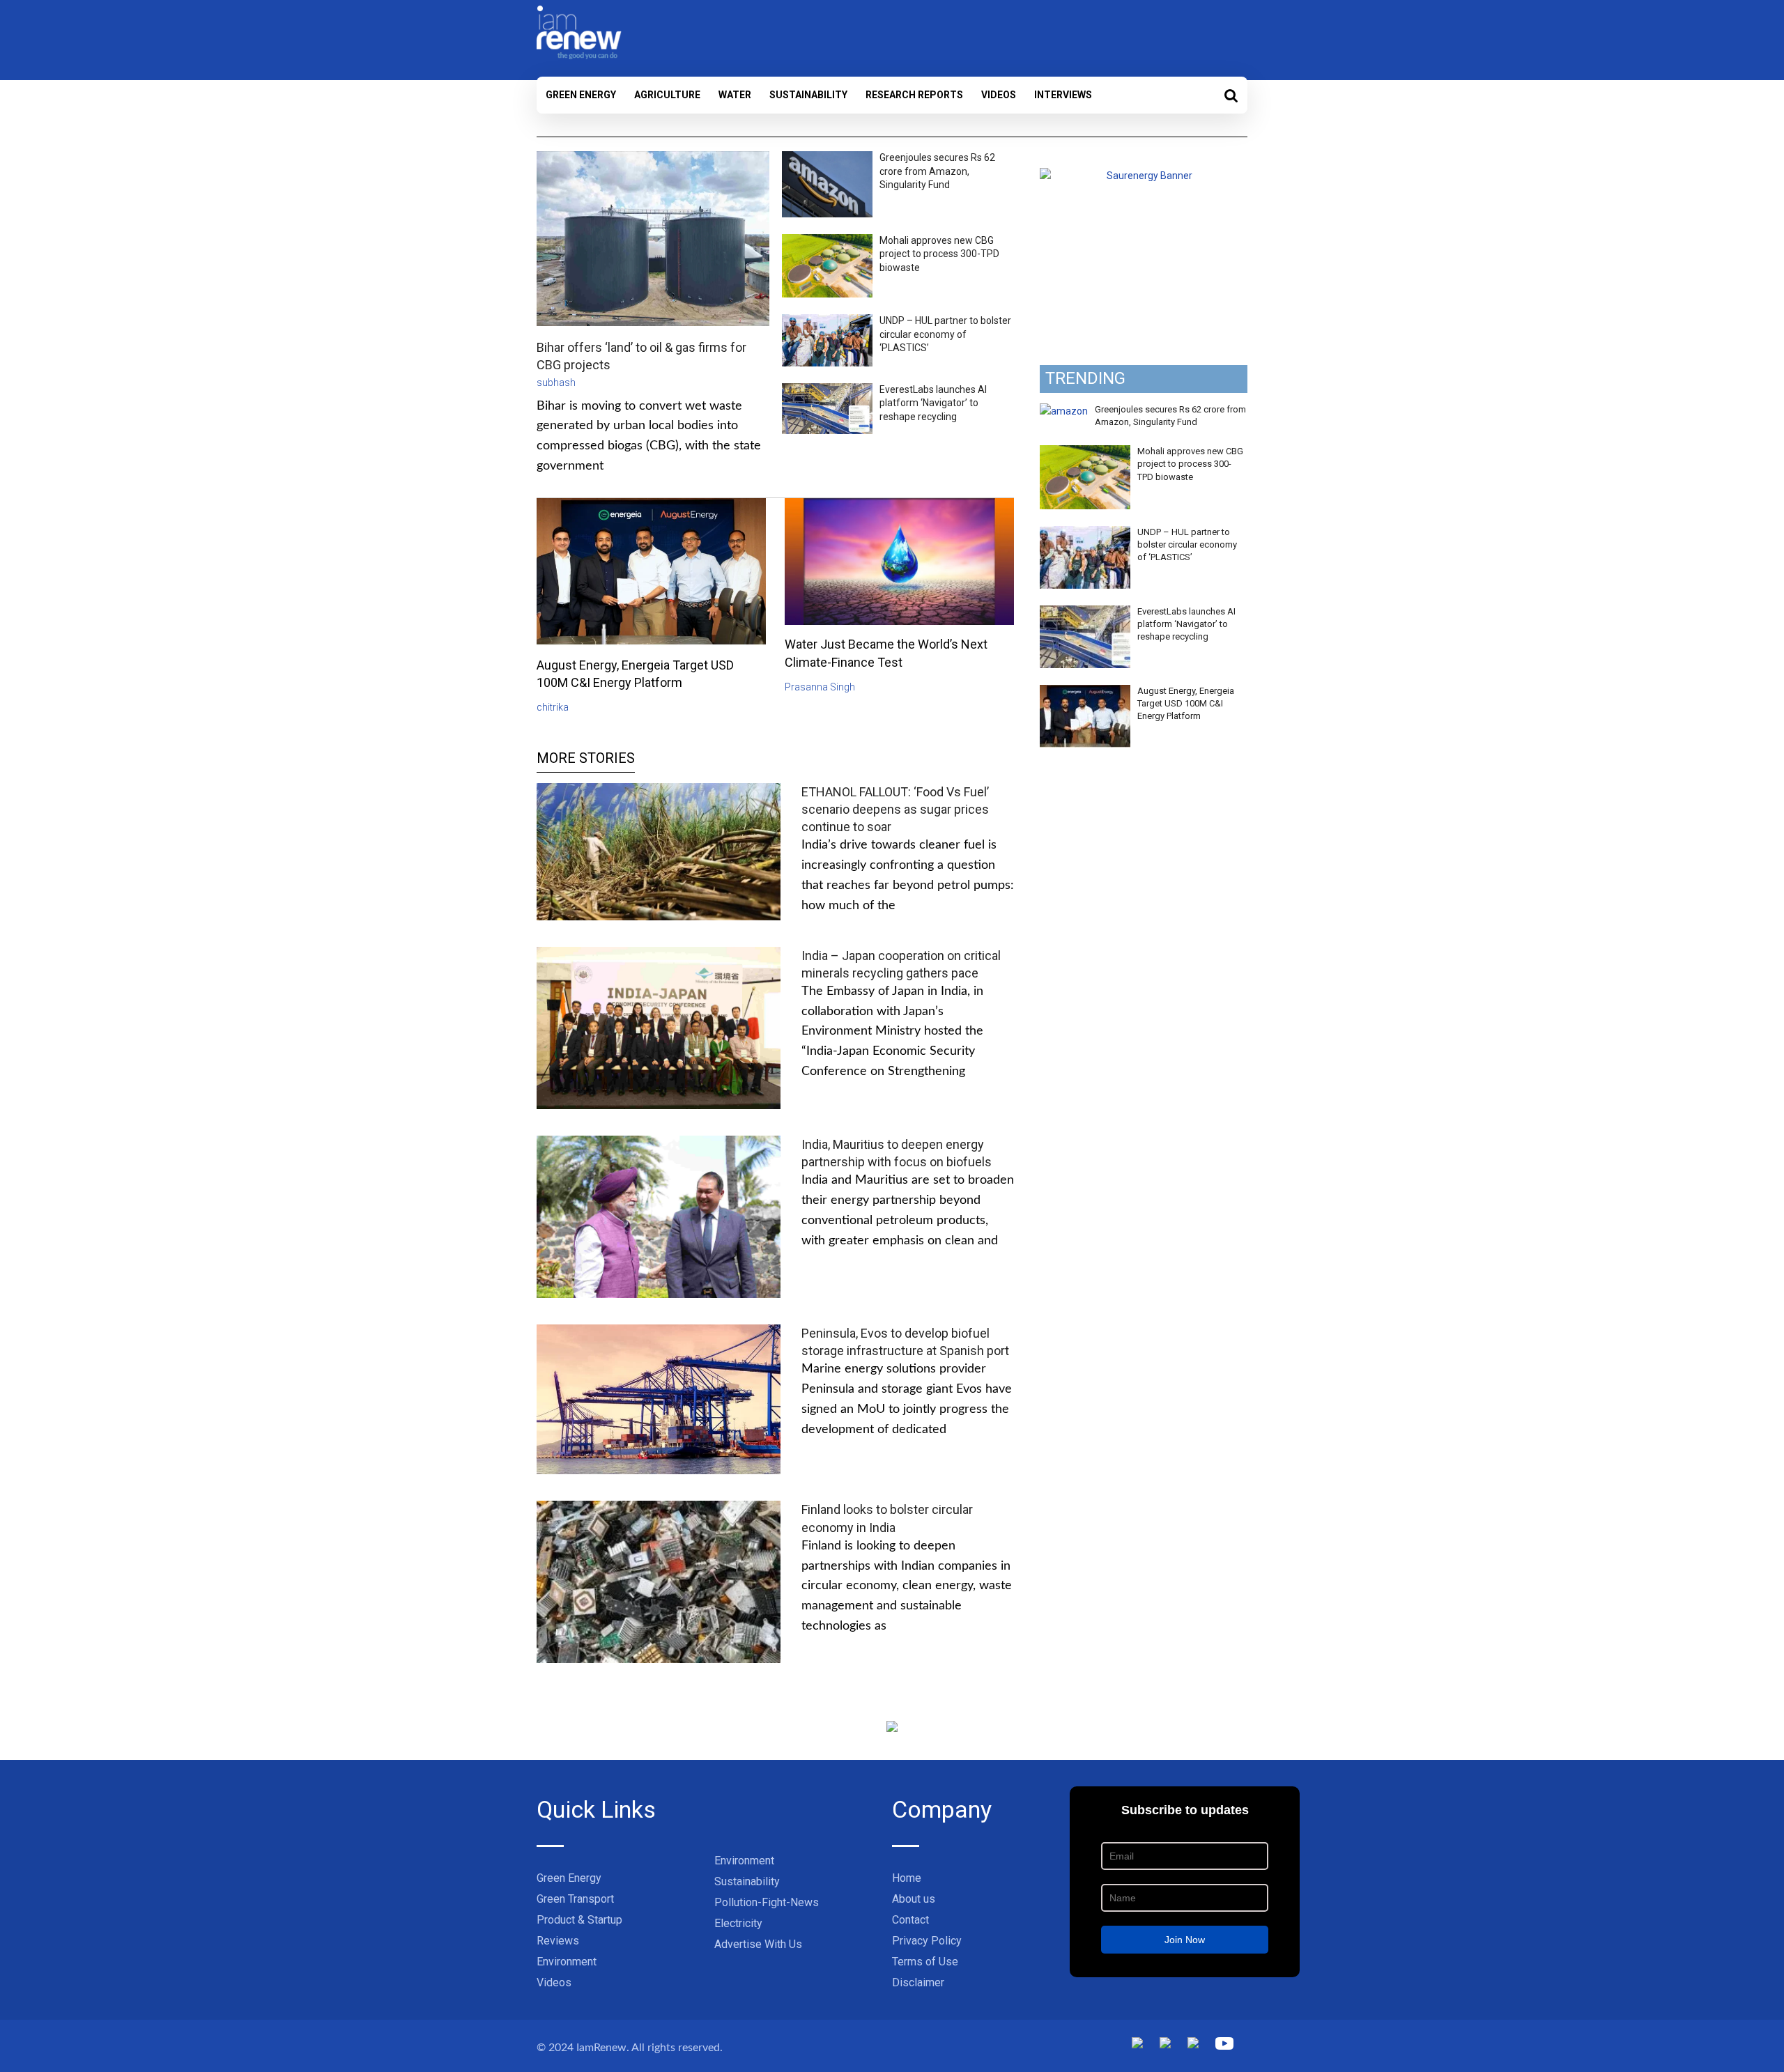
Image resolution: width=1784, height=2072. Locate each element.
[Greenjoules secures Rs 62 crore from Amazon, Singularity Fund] (1064, 411)
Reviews (558, 1941)
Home (907, 1878)
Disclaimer (918, 1982)
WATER (735, 95)
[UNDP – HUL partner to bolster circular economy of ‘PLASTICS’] (1085, 534)
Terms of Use (925, 1962)
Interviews (1063, 95)
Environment (567, 1962)
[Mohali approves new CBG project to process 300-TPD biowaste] (1085, 453)
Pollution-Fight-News (767, 1902)
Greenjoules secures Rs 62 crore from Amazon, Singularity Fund (937, 171)
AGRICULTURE (667, 95)
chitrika (553, 707)
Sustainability (808, 95)
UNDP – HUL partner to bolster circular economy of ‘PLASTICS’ (945, 334)
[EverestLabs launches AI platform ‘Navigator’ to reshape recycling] (1085, 613)
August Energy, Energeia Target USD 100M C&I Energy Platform (1186, 703)
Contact (910, 1920)
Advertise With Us (758, 1944)
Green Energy (581, 95)
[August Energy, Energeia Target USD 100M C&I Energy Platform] (1085, 693)
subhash (556, 382)
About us (914, 1899)
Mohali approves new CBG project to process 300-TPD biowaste (939, 254)
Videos (999, 95)
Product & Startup (579, 1920)
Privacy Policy (927, 1941)
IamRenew (601, 2048)
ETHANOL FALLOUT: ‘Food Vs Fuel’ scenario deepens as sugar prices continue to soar (895, 809)
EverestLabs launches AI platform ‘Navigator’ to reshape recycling (933, 403)
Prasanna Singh (820, 687)
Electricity (738, 1923)
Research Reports (914, 95)
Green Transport (575, 1899)
